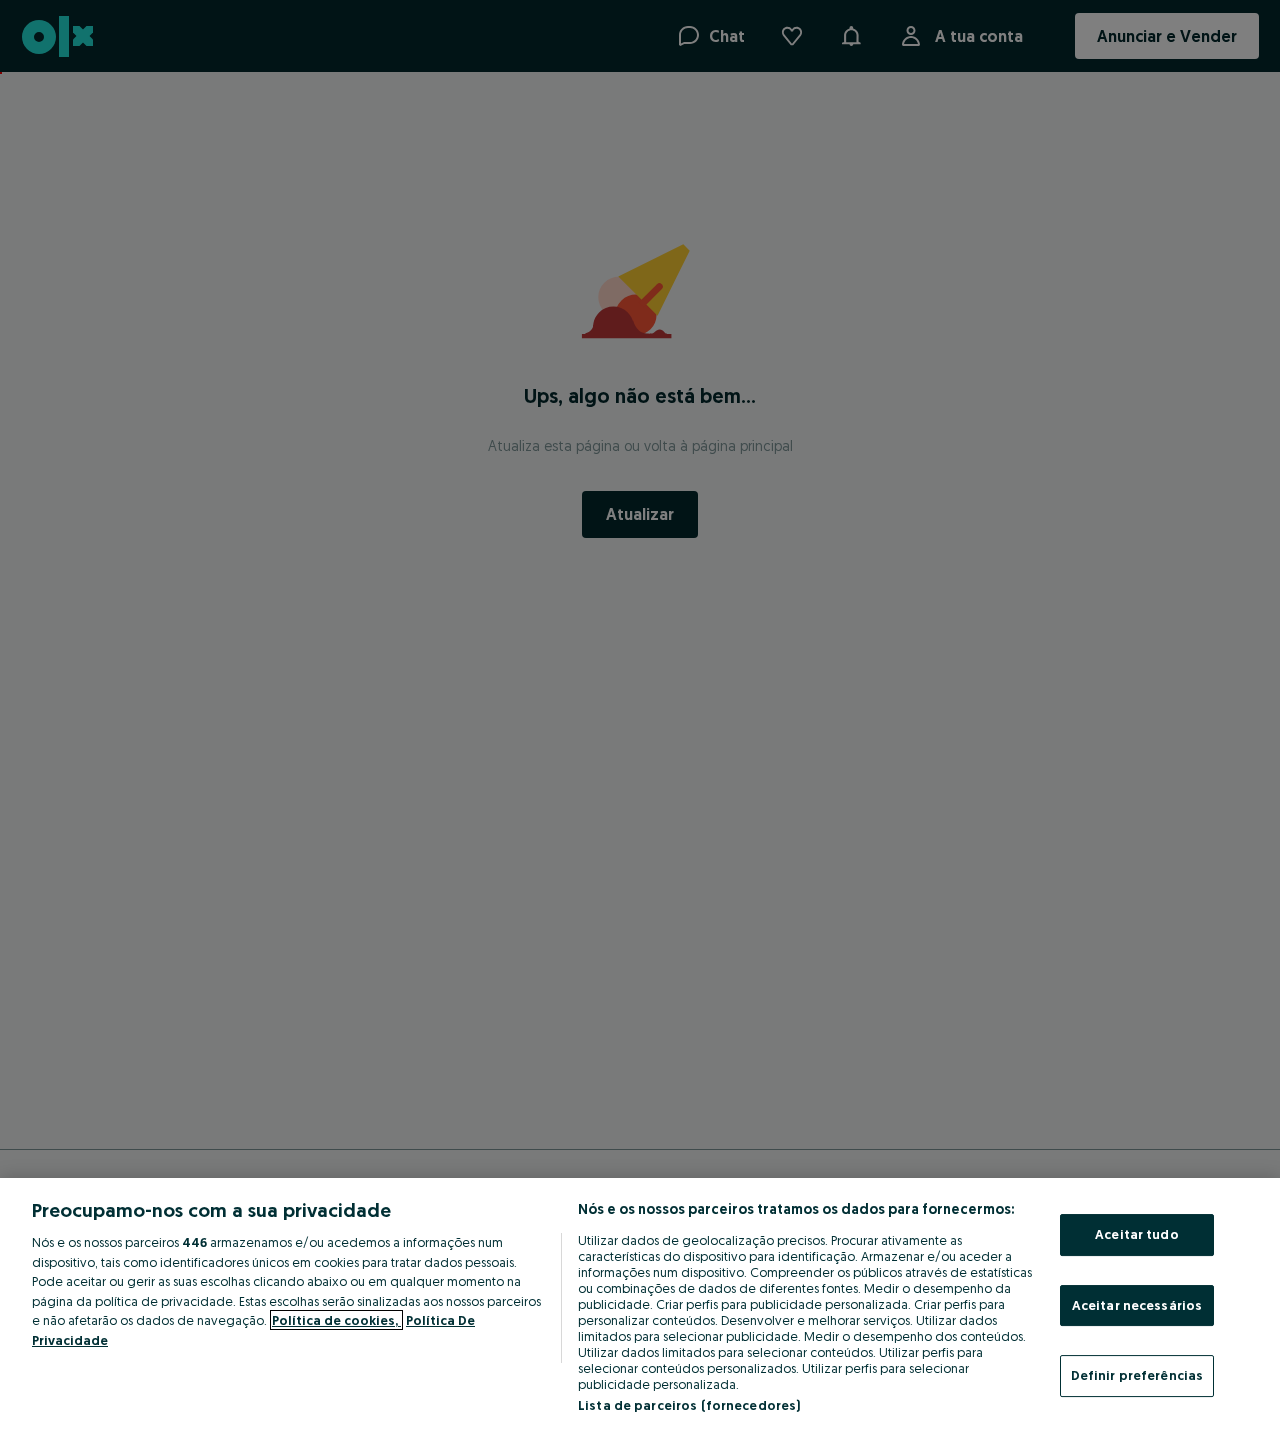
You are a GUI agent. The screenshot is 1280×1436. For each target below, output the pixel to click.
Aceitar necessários (1137, 1305)
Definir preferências (1137, 1375)
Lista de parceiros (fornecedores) (689, 1405)
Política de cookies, (336, 1320)
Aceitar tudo (1137, 1234)
